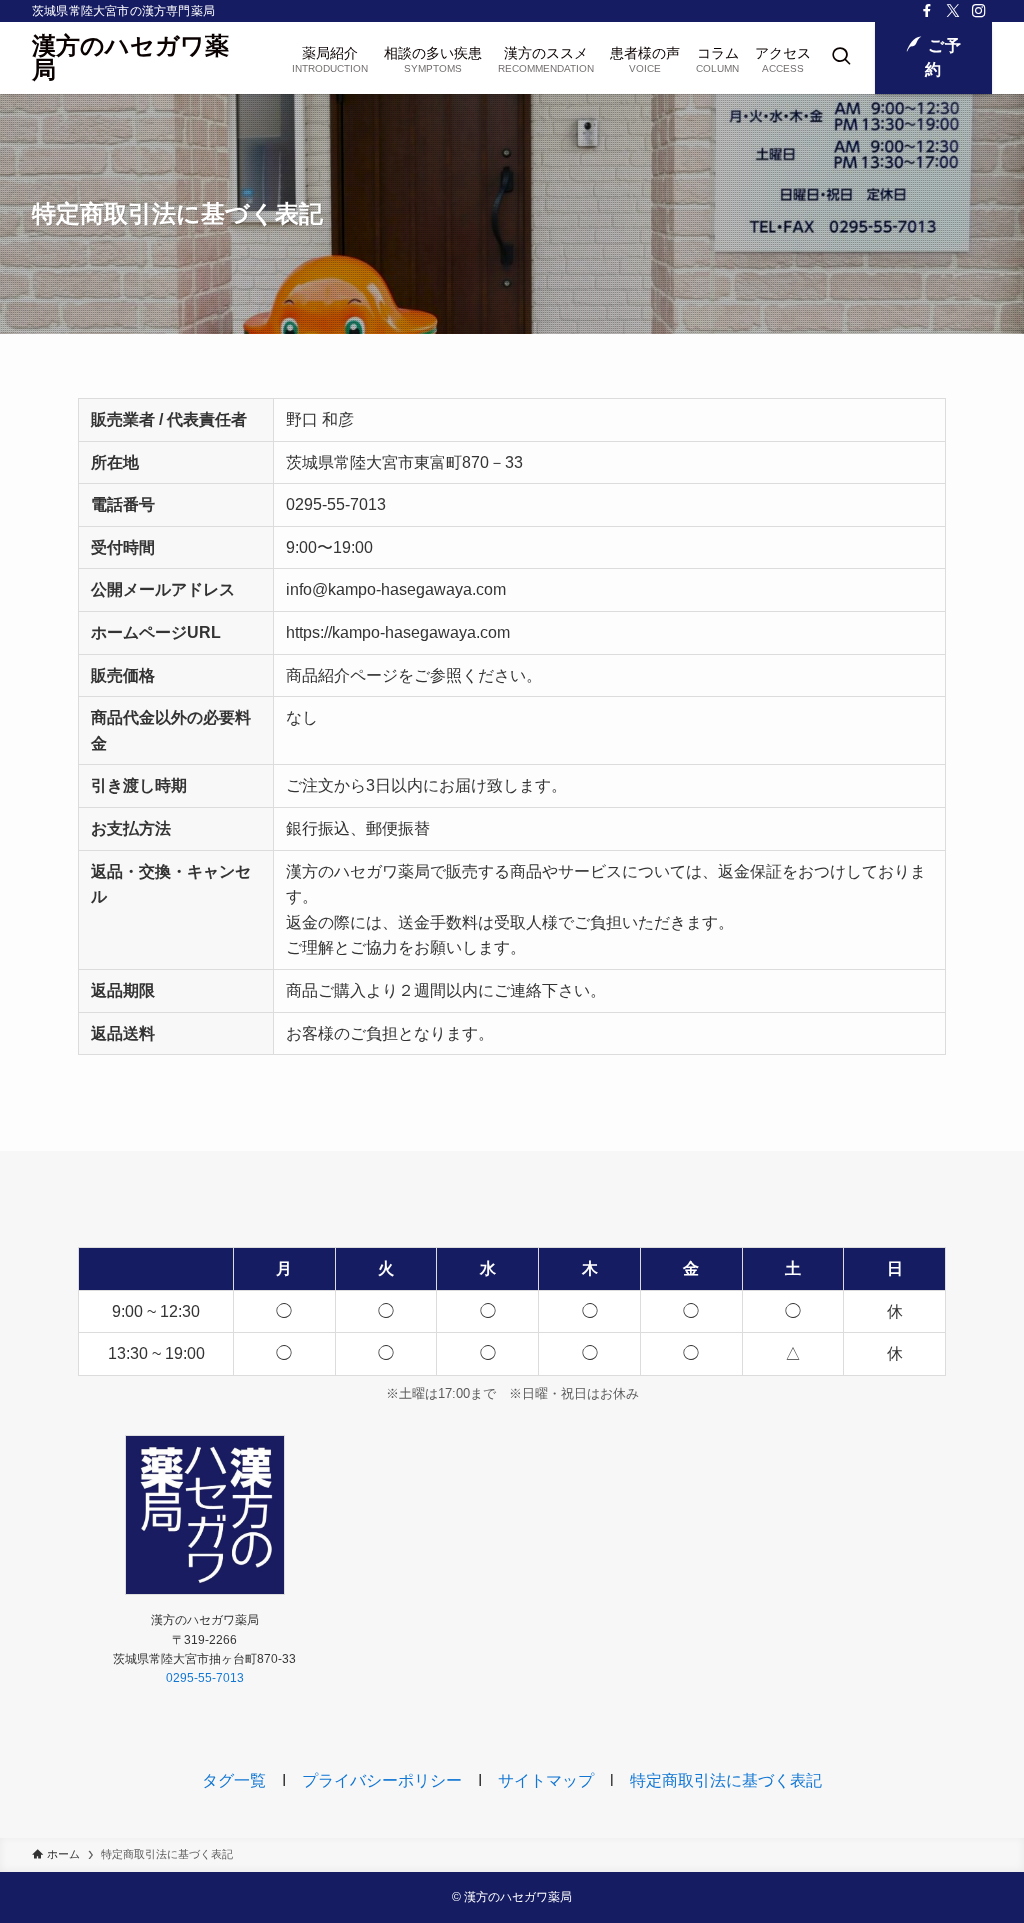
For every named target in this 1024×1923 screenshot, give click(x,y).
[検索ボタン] (841, 58)
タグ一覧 (234, 1780)
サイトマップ (546, 1780)
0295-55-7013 (205, 1678)
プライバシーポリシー (382, 1780)
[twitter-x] (953, 11)
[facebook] (927, 11)
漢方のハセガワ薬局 (130, 58)
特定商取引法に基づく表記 (726, 1780)
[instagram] (979, 11)
